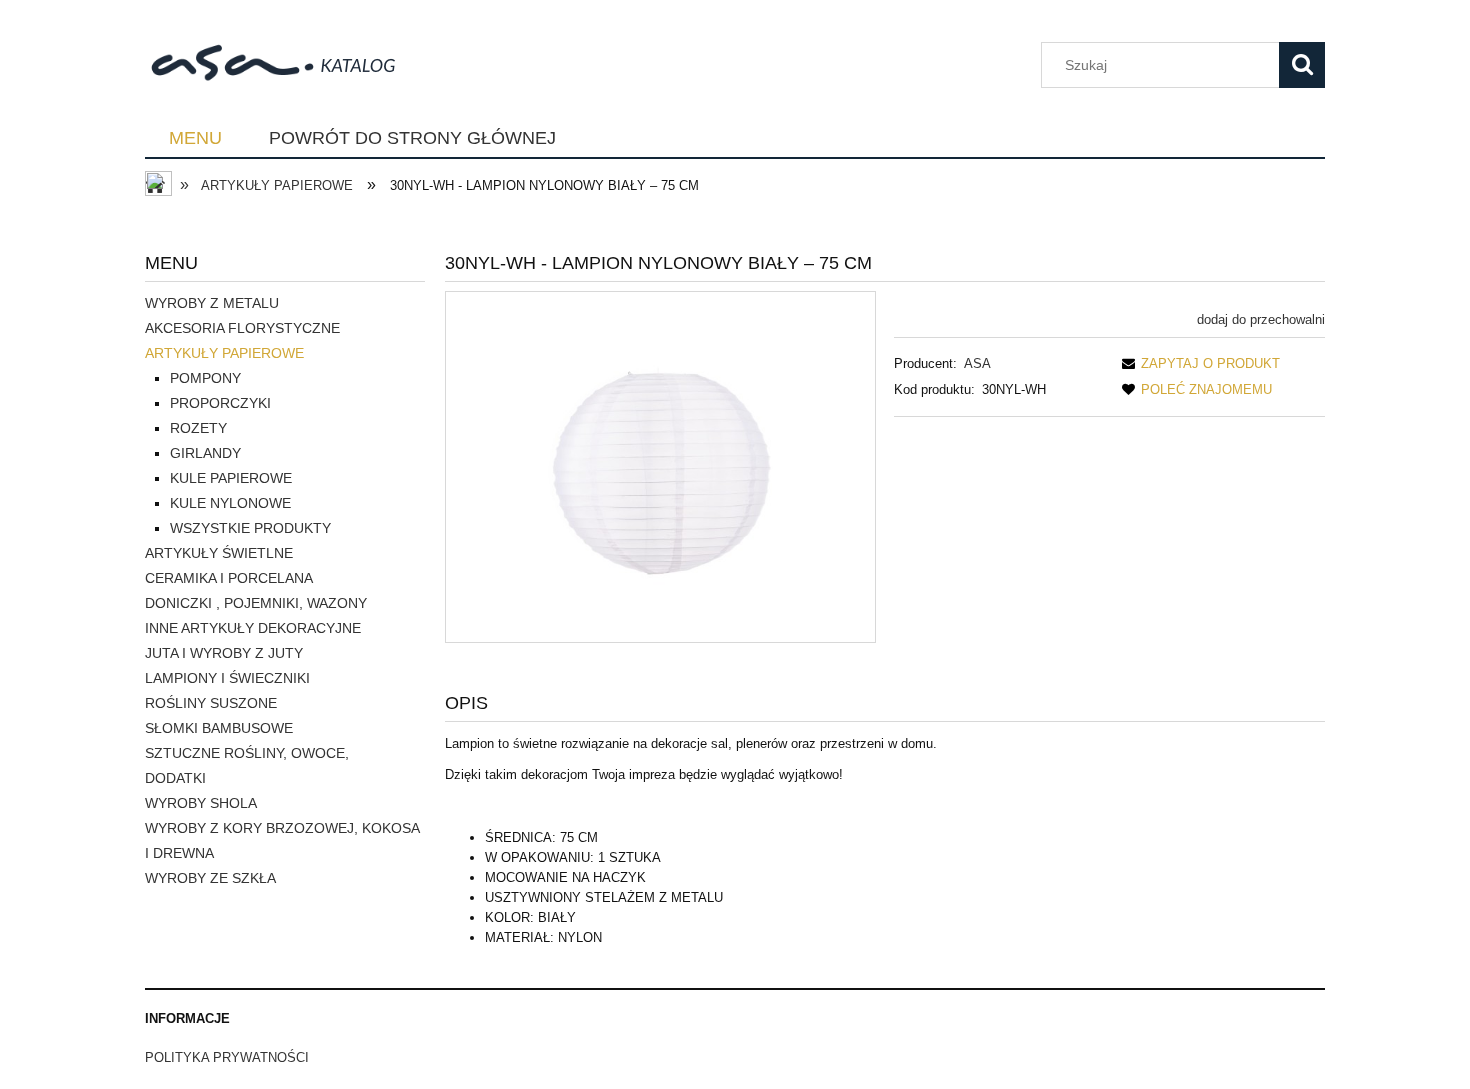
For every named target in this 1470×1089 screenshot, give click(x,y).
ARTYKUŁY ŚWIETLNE (219, 553)
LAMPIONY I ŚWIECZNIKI (227, 678)
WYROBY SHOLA (201, 803)
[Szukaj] (1302, 65)
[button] (1197, 363)
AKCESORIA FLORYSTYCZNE (242, 328)
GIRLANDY (205, 453)
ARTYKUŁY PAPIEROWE (224, 353)
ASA (977, 363)
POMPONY (205, 378)
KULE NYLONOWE (230, 503)
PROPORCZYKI (220, 403)
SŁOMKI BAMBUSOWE (219, 728)
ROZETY (198, 428)
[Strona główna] (284, 61)
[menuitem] (195, 139)
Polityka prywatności (227, 1057)
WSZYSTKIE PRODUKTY (250, 528)
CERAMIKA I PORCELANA (229, 578)
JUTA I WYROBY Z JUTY (224, 653)
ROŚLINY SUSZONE (211, 703)
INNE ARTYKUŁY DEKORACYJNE (253, 628)
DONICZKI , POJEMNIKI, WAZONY (256, 603)
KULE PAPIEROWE (231, 478)
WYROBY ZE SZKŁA (210, 878)
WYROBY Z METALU (212, 303)
